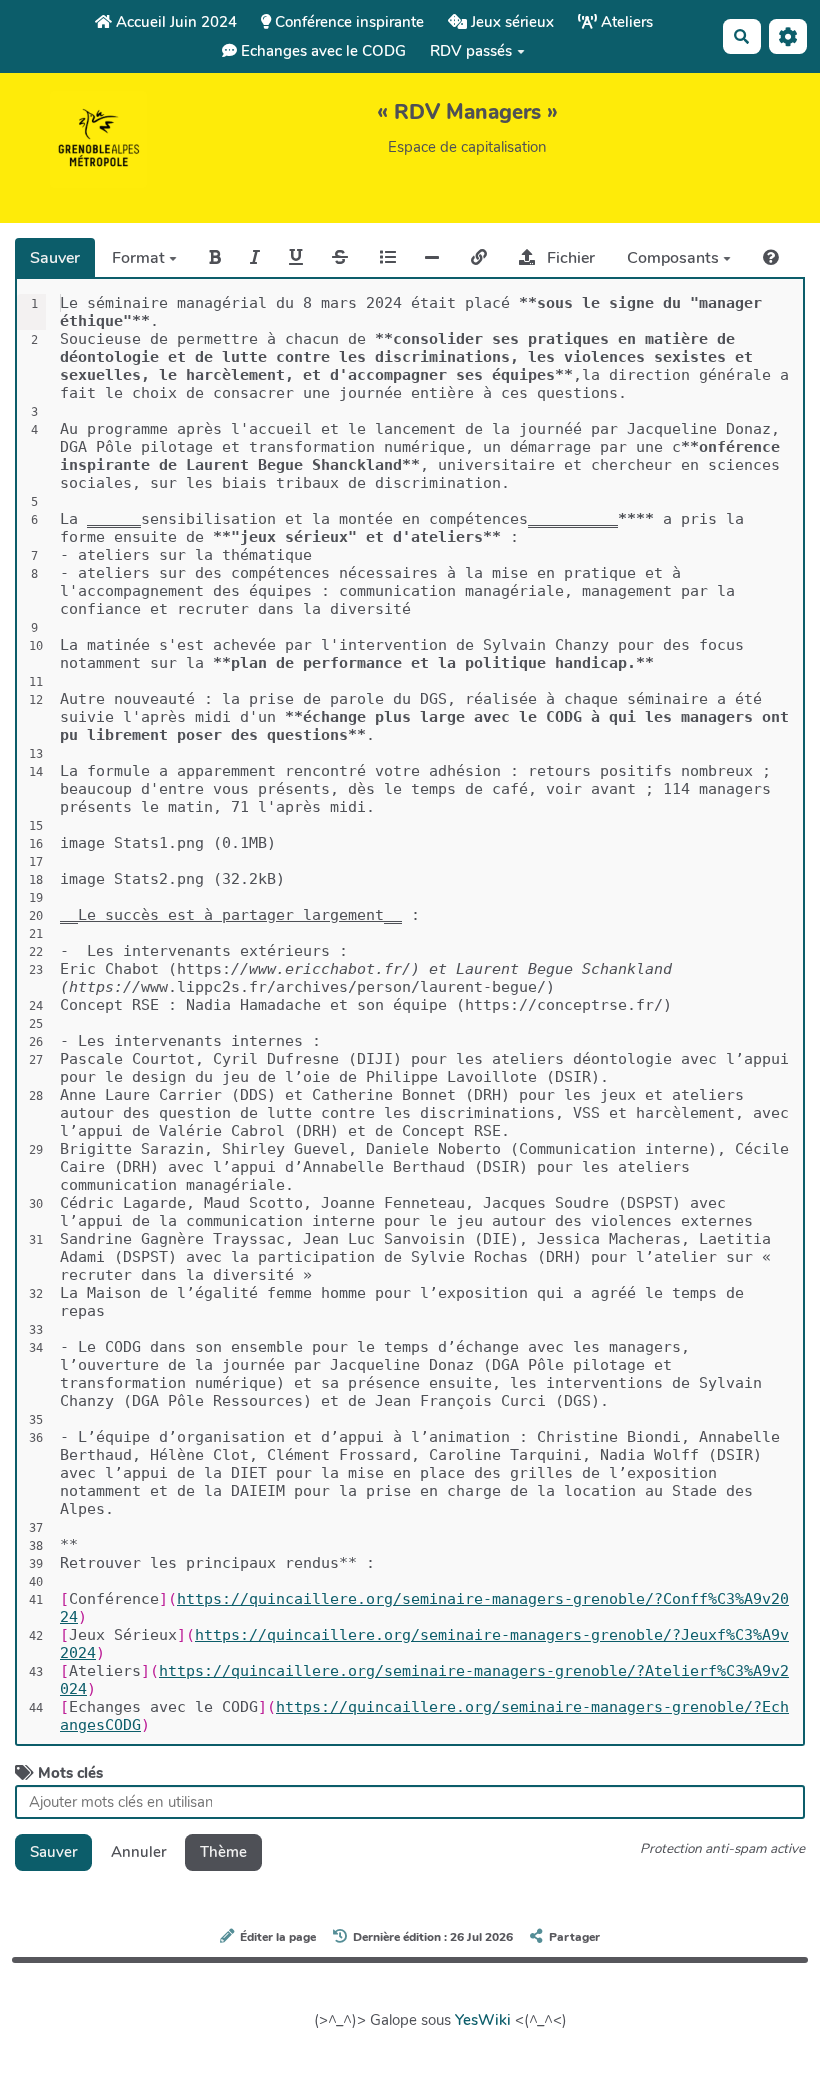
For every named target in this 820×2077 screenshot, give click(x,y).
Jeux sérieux (510, 22)
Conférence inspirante (347, 22)
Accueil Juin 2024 (174, 22)
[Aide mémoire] (771, 257)
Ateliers (625, 22)
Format (140, 258)
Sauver (55, 258)
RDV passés (471, 51)
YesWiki (483, 2020)
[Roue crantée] (788, 36)
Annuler (138, 1852)
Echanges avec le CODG (321, 51)
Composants (675, 258)
